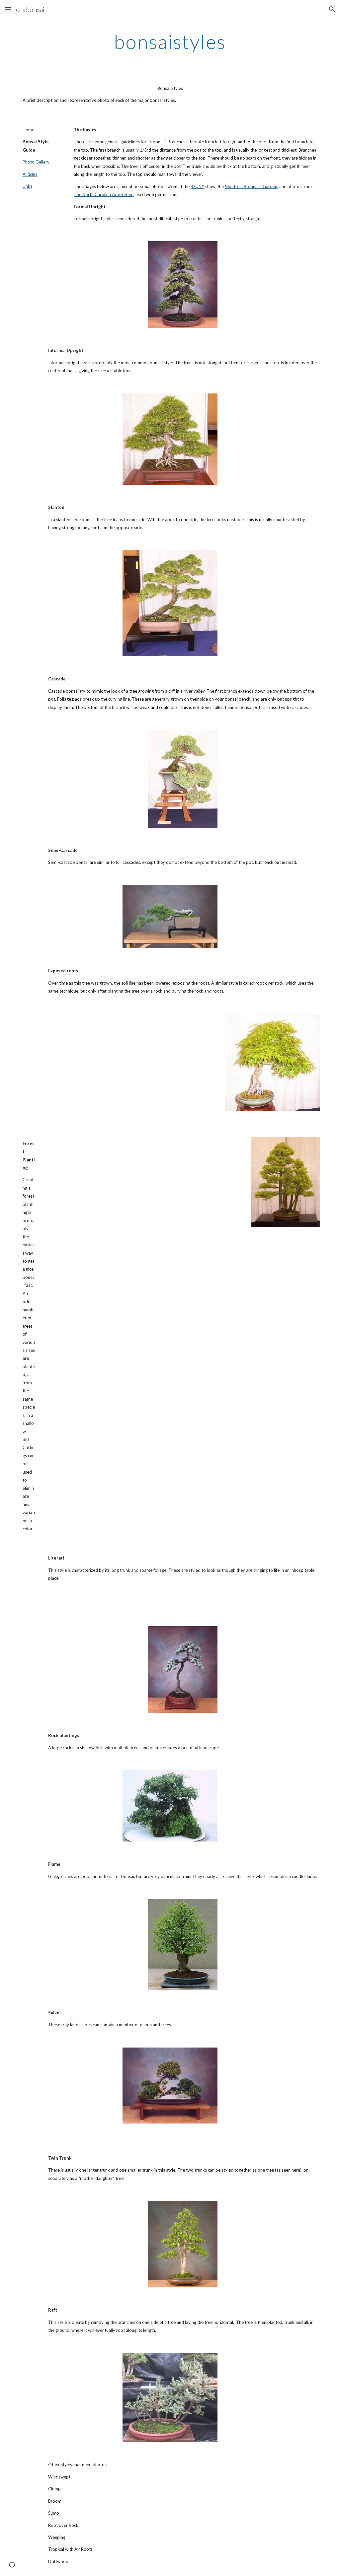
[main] (170, 41)
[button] (8, 9)
